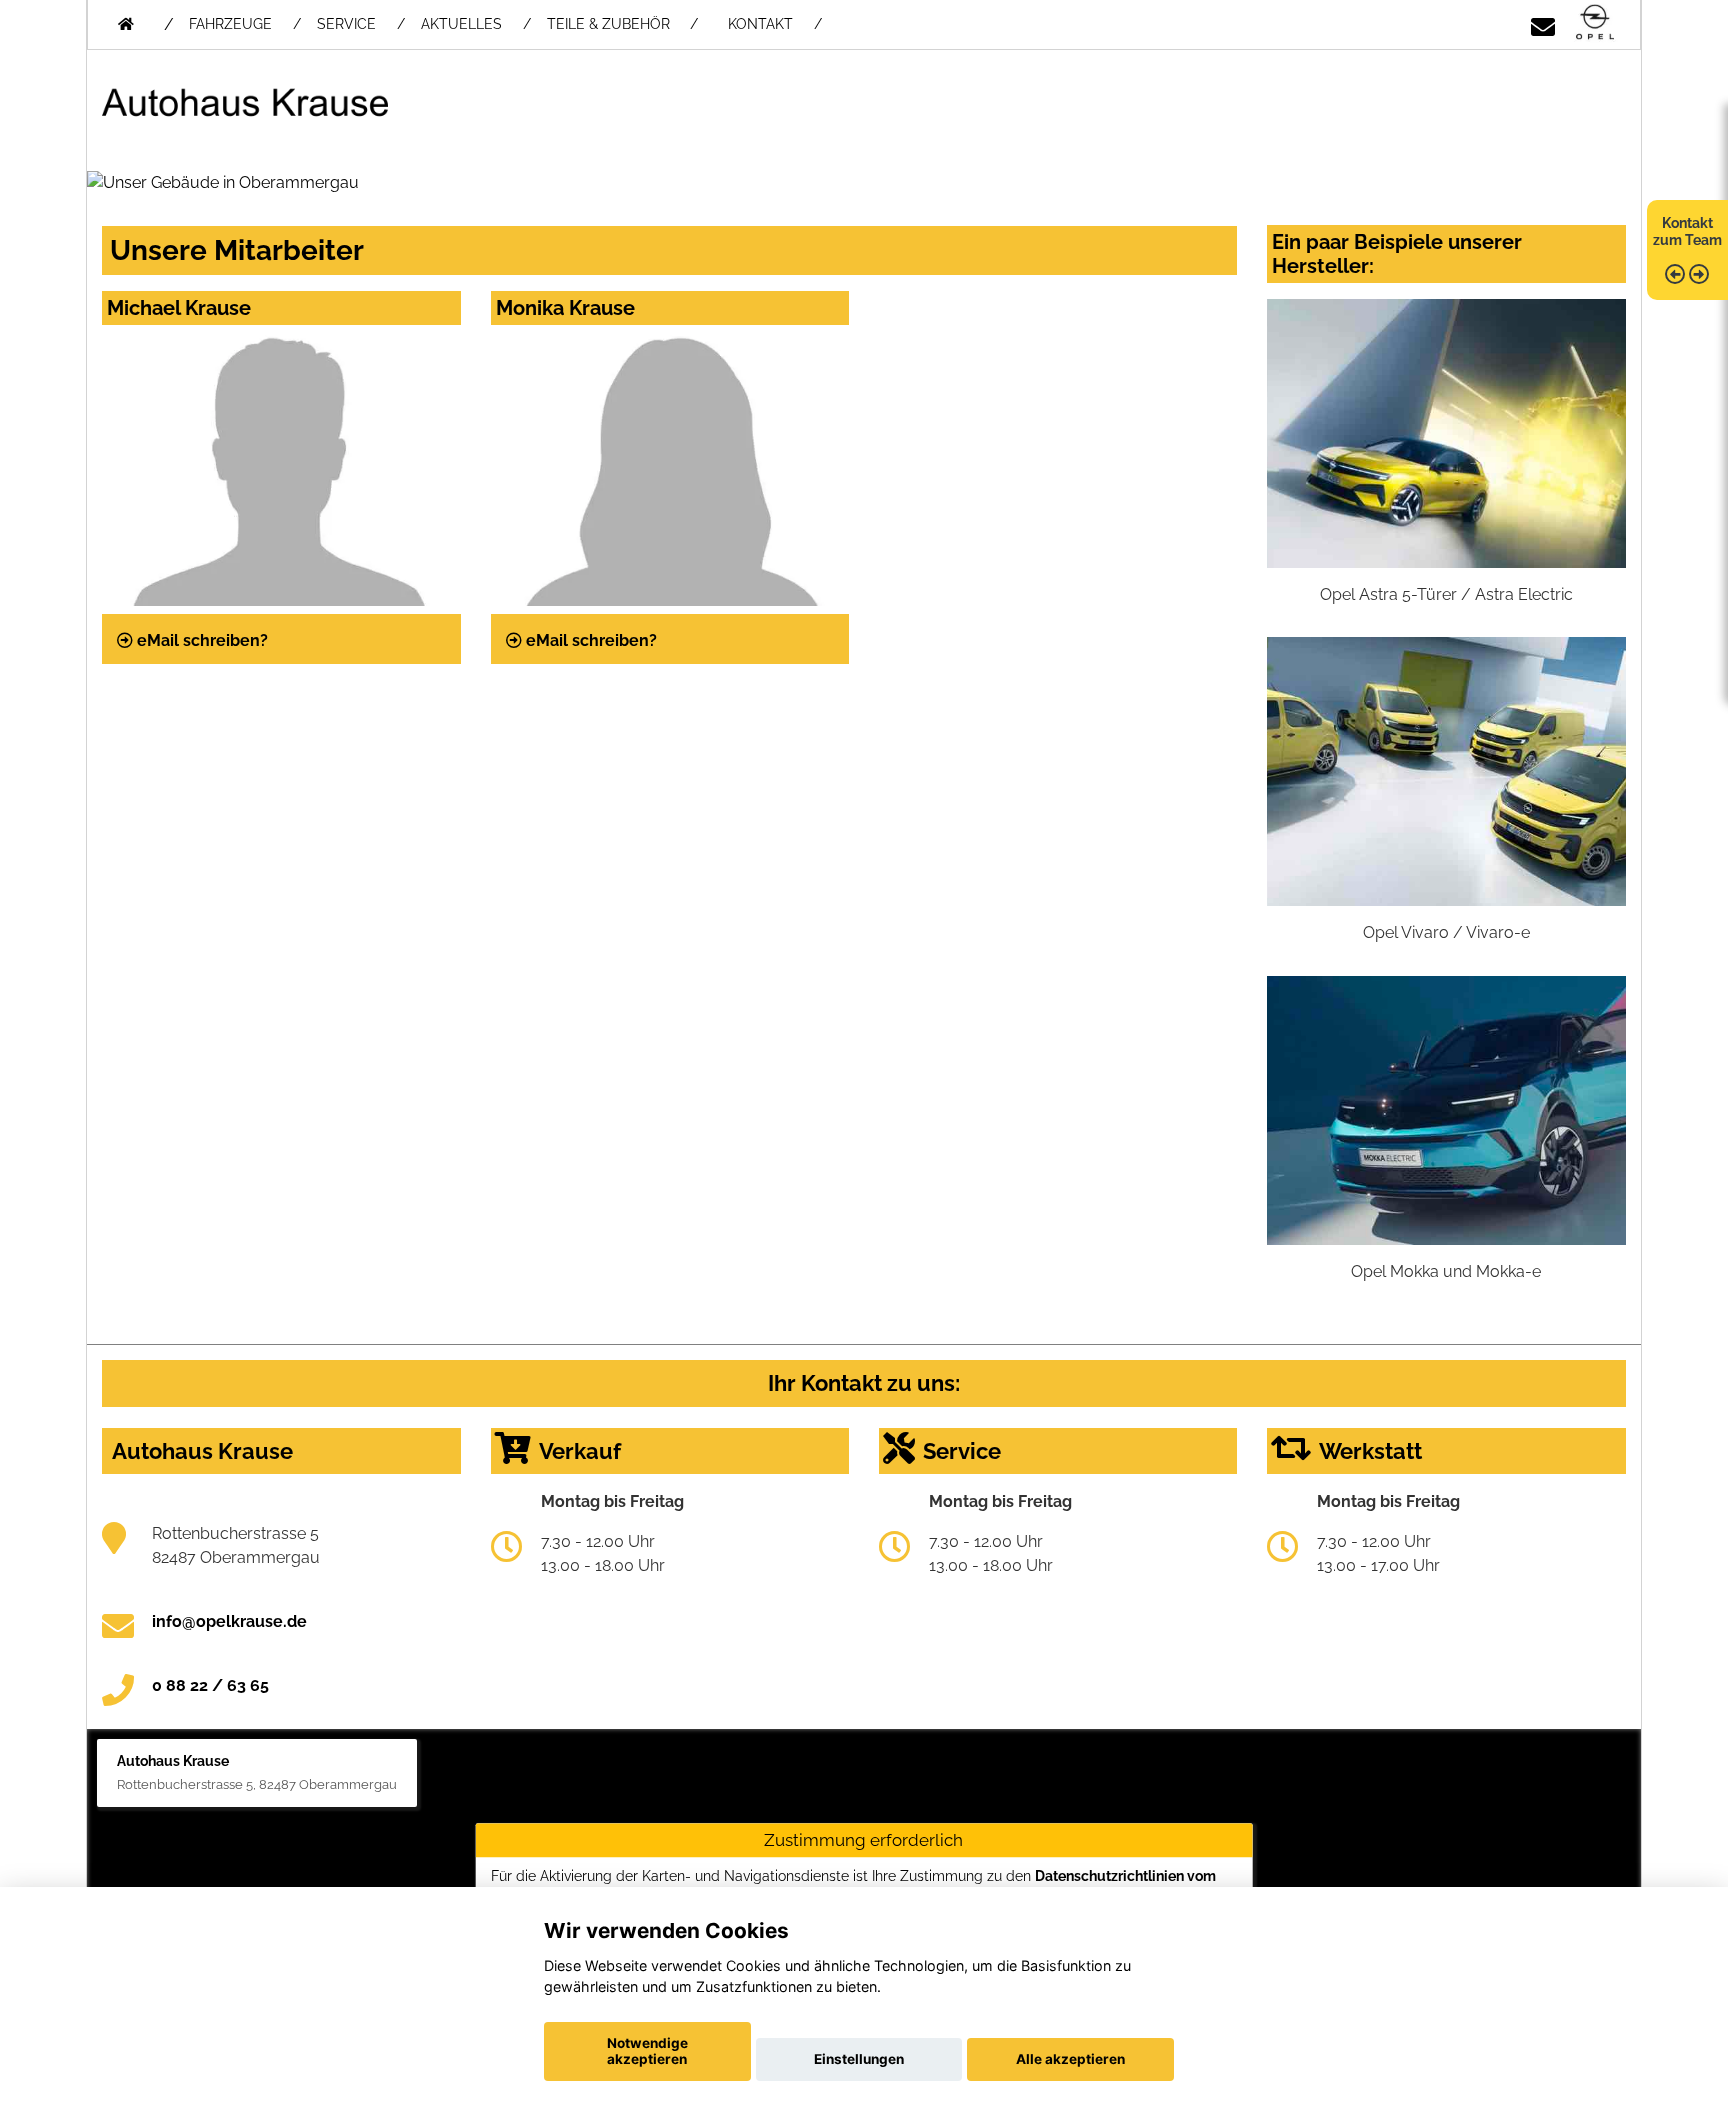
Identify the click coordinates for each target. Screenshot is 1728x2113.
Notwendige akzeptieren (647, 2051)
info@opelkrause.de (229, 1621)
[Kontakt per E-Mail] (1543, 23)
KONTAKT (760, 24)
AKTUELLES (461, 24)
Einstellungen (859, 2059)
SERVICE (346, 24)
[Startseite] (1595, 23)
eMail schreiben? (200, 640)
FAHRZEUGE (230, 24)
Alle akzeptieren (1070, 2059)
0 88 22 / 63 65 (210, 1685)
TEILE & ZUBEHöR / (622, 24)
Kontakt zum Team (1687, 231)
